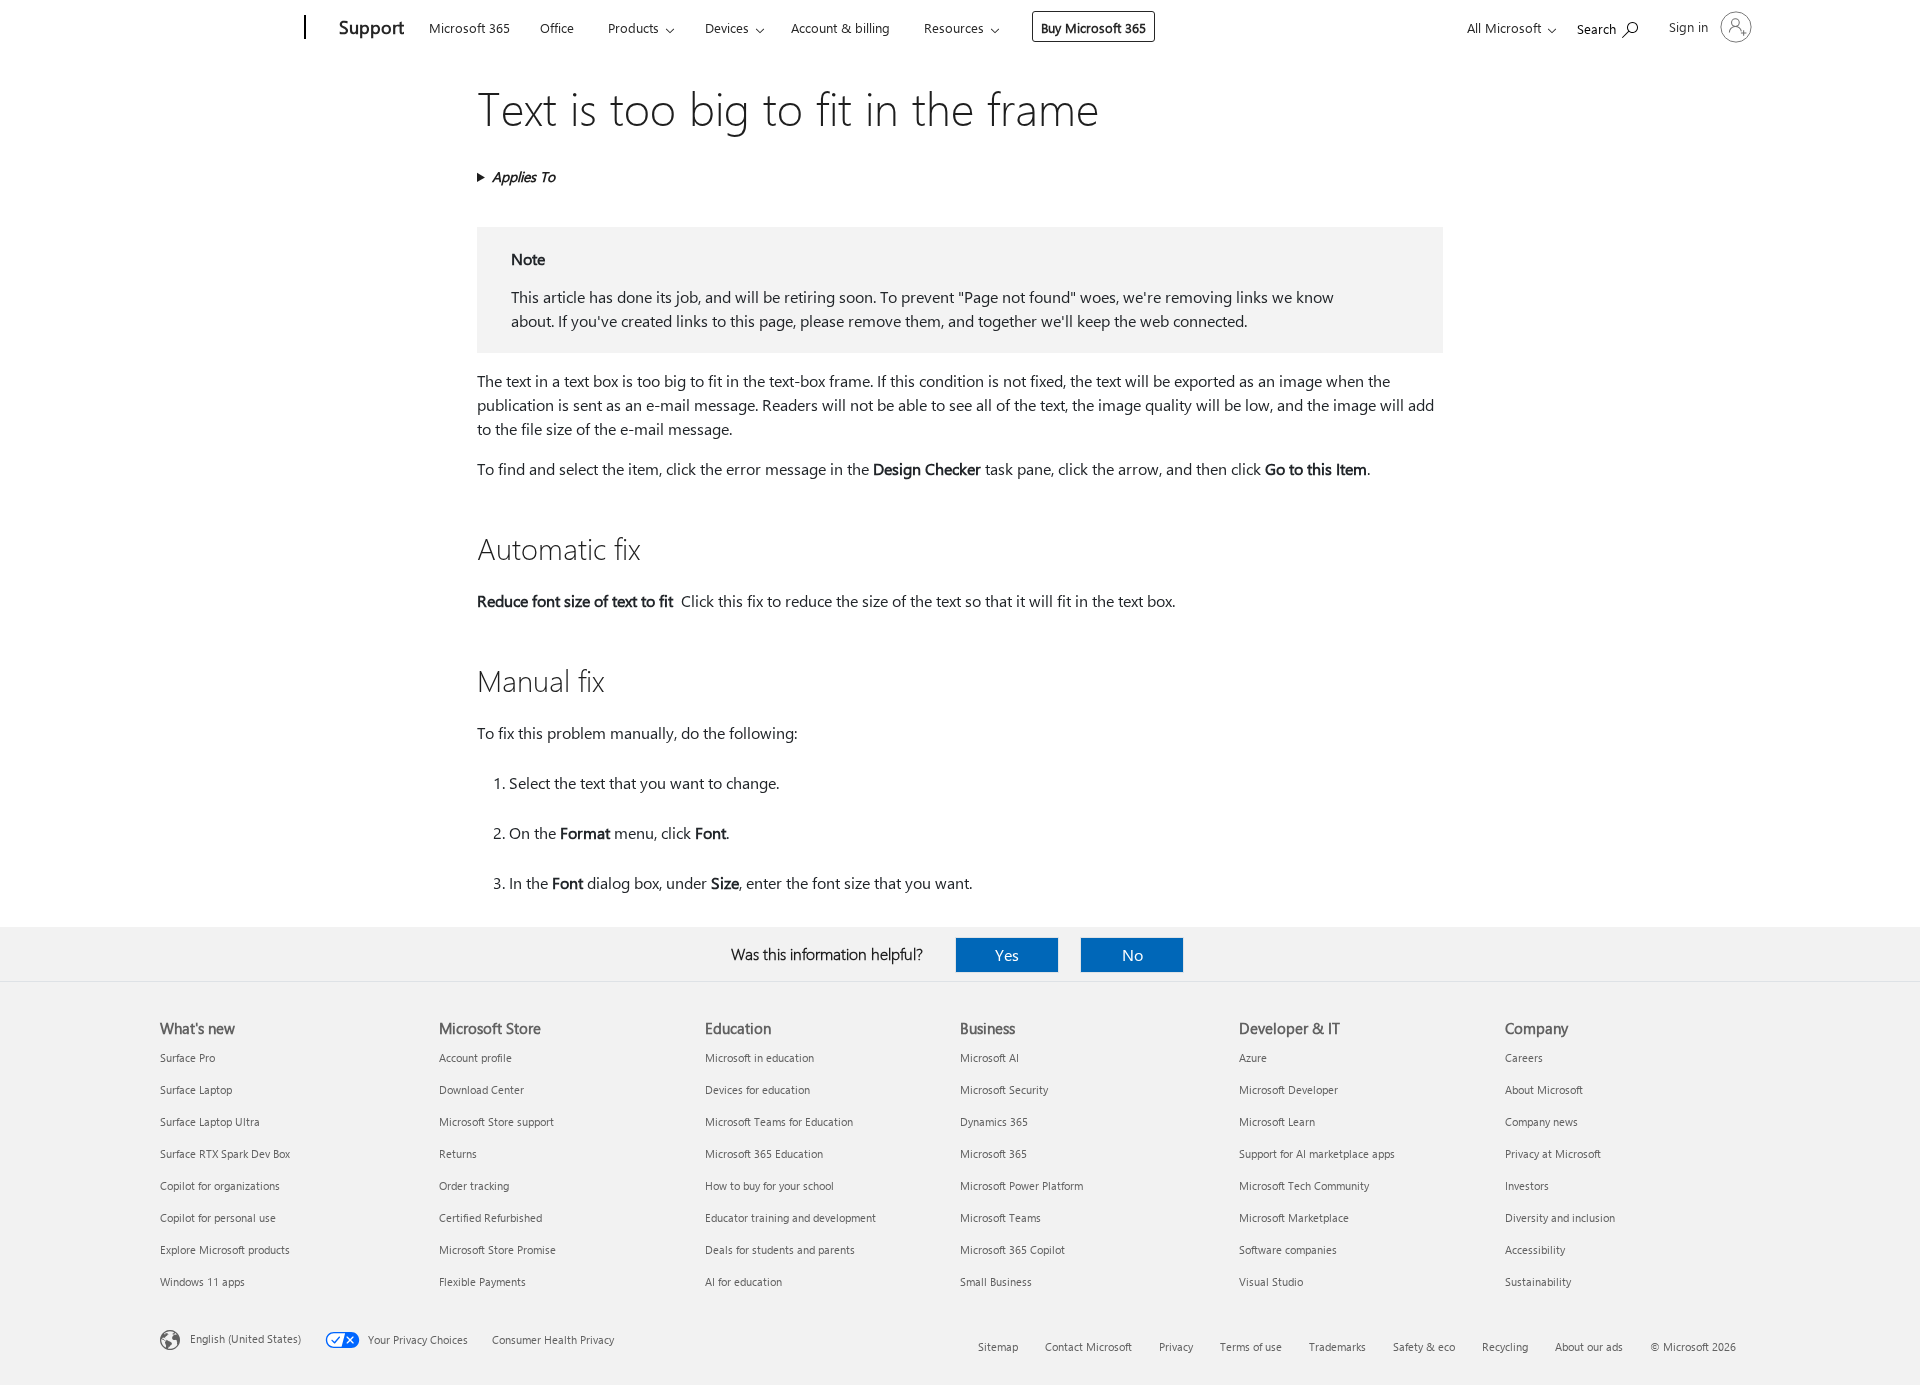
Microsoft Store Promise (497, 1249)
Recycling (1505, 1346)
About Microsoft (1544, 1089)
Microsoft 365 (469, 27)
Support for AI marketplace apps (1317, 1153)
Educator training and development (790, 1217)
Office (557, 27)
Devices (727, 27)
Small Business (996, 1281)
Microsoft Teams (1000, 1217)
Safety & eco (1424, 1346)
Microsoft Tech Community (1304, 1185)
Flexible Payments (482, 1281)
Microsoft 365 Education (764, 1153)
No (1132, 954)
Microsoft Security (1004, 1089)
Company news (1541, 1121)
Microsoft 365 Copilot (1012, 1249)
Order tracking (474, 1185)
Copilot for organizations (220, 1185)
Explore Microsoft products (225, 1249)
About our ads (1589, 1346)
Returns (458, 1153)
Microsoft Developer (1288, 1089)
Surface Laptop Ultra (210, 1121)
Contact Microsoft (1088, 1346)
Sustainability (1538, 1281)
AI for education (743, 1281)
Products (633, 27)
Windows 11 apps (202, 1281)
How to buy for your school (769, 1185)
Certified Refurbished (490, 1217)
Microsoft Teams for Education (779, 1121)
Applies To (523, 176)
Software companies (1288, 1249)
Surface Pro (187, 1057)
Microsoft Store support (496, 1121)
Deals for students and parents (780, 1249)
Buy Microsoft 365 (1093, 27)
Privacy (1176, 1346)
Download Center (481, 1089)
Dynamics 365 (994, 1121)
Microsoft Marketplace (1294, 1217)
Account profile (475, 1057)
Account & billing (840, 27)
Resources (954, 27)
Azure (1253, 1057)
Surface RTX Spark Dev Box (225, 1153)
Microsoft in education (759, 1057)
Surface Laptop (196, 1089)
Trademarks (1337, 1346)
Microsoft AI (989, 1057)
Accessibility (1535, 1249)
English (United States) (245, 1338)
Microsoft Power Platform (1021, 1185)
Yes (1007, 954)
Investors (1527, 1185)
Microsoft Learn (1277, 1121)
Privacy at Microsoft (1553, 1153)
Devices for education (757, 1089)
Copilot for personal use (218, 1217)
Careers (1524, 1057)
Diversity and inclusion (1560, 1217)
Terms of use (1251, 1346)
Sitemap (998, 1346)
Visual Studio (1271, 1281)
